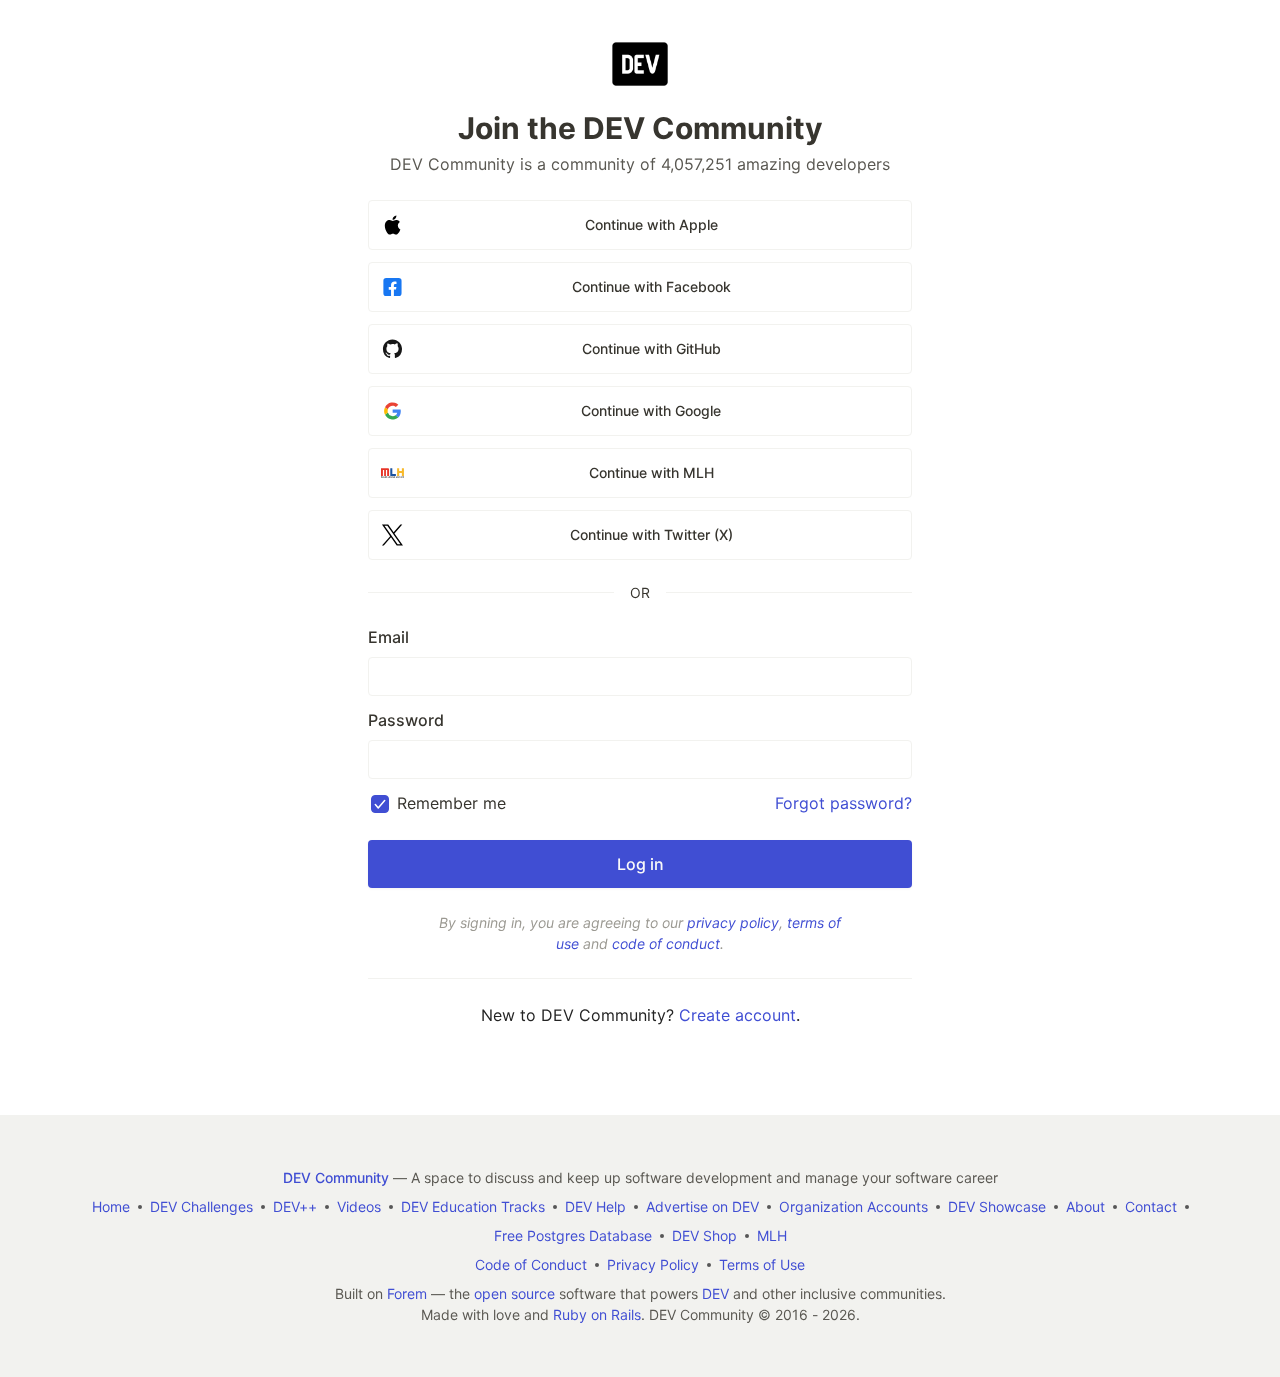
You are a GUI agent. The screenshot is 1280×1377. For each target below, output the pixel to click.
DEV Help (595, 1206)
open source (514, 1293)
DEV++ (295, 1206)
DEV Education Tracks (473, 1206)
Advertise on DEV (702, 1206)
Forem (407, 1293)
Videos (359, 1206)
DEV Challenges (201, 1206)
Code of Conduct (531, 1264)
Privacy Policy (653, 1264)
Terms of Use (762, 1264)
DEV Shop (704, 1235)
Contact (1151, 1206)
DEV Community (336, 1177)
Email (388, 637)
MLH (772, 1235)
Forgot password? (843, 803)
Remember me (451, 803)
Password (406, 720)
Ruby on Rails (597, 1314)
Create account (737, 1015)
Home (111, 1206)
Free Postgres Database (573, 1235)
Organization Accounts (853, 1206)
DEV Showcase (997, 1206)
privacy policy (733, 922)
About (1085, 1206)
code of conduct (666, 943)
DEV (715, 1293)
